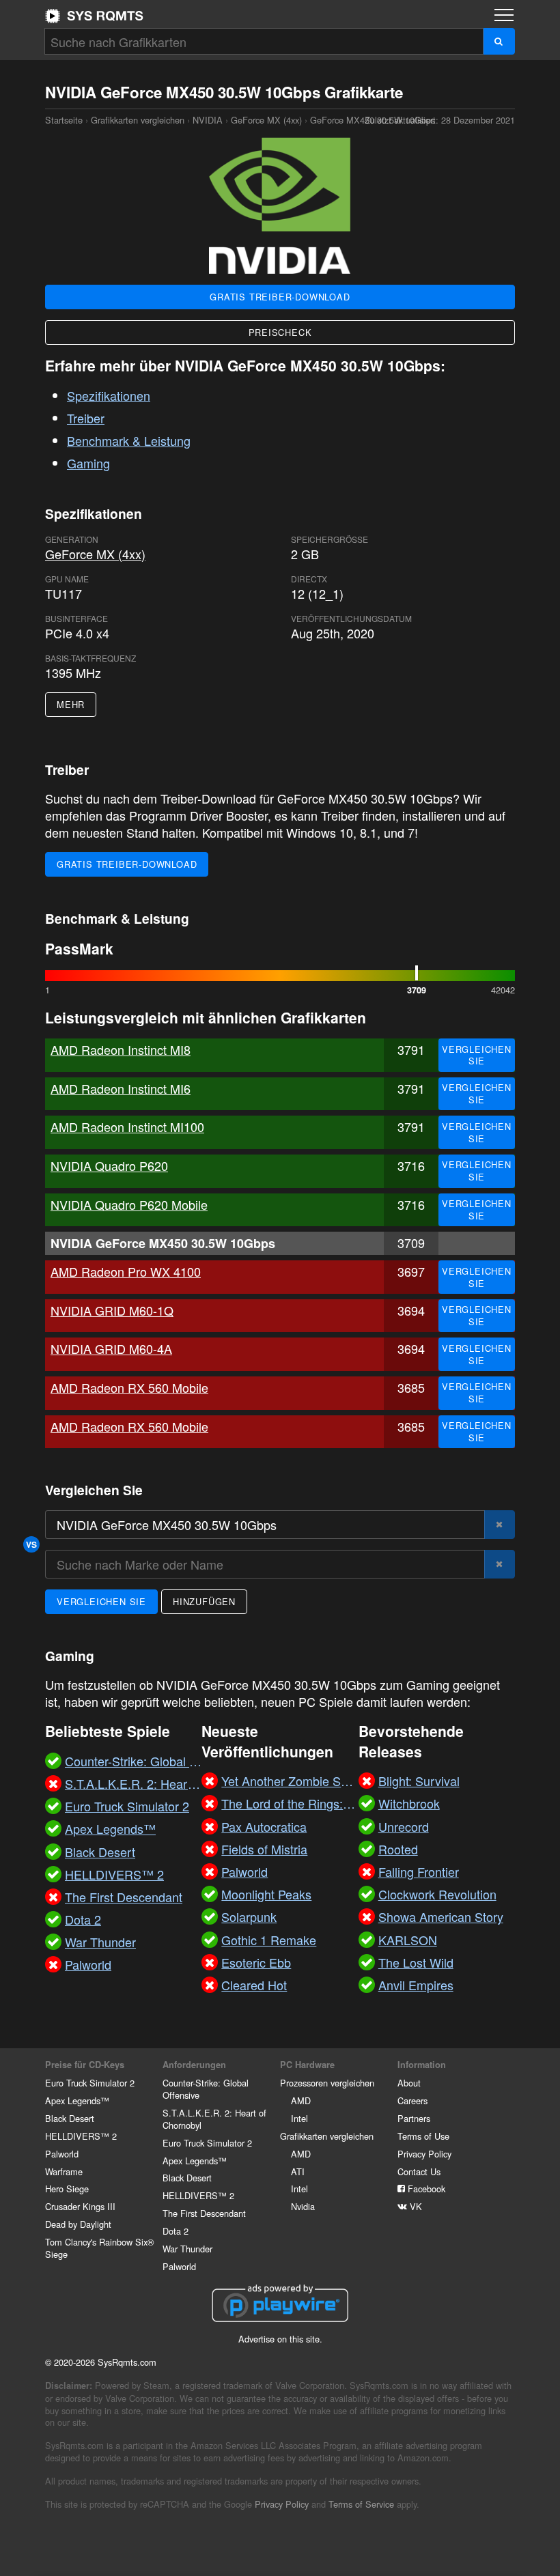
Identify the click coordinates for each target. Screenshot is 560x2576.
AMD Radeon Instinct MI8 (121, 1049)
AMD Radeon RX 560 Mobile (129, 1387)
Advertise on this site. (280, 2339)
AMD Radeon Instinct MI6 (121, 1088)
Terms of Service (361, 2504)
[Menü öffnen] (504, 15)
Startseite (94, 16)
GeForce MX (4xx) (266, 120)
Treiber (86, 418)
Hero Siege (67, 2189)
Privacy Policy (424, 2154)
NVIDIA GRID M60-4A (111, 1348)
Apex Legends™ (77, 2100)
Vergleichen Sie (477, 1055)
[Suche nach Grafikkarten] (499, 41)
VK (415, 2206)
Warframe (64, 2171)
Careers (412, 2100)
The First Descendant (204, 2213)
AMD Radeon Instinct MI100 (127, 1127)
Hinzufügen (204, 1601)
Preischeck (280, 332)
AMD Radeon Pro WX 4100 (126, 1271)
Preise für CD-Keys (85, 2065)
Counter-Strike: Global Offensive (206, 2089)
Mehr (71, 704)
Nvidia (303, 2206)
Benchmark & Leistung (129, 440)
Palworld (62, 2154)
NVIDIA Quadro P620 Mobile (129, 1204)
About (409, 2083)
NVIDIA (208, 120)
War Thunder (187, 2249)
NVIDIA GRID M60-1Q (112, 1310)
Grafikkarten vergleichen (138, 120)
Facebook (425, 2189)
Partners (414, 2118)
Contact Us (419, 2171)
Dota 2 (176, 2231)
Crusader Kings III (80, 2206)
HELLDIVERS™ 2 (81, 2136)
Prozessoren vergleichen (327, 2083)
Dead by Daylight (78, 2224)
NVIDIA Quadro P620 (109, 1165)
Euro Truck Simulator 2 (90, 2083)
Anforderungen (194, 2065)
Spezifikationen (109, 395)
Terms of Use (423, 2136)
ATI (298, 2171)
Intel (299, 2118)
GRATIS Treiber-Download (280, 297)
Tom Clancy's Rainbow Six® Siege (99, 2248)
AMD (301, 2100)
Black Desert (70, 2118)
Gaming (88, 463)
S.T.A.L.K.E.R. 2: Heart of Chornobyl (214, 2119)
